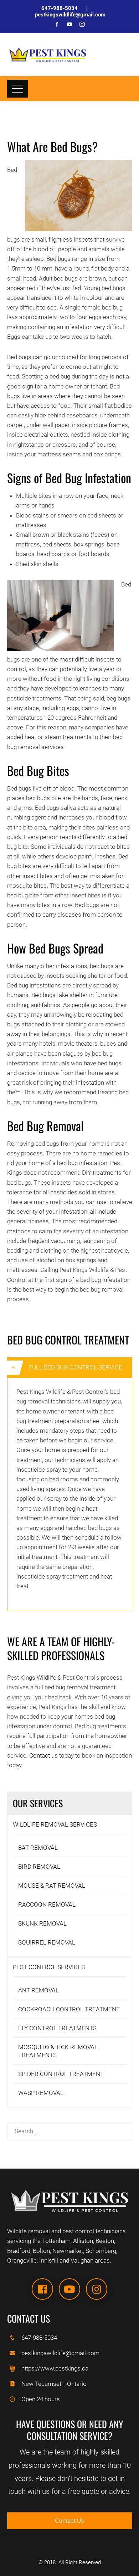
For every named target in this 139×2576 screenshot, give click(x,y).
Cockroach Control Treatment (69, 2009)
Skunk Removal (42, 1923)
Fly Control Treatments (57, 2028)
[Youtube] (69, 2289)
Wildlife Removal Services (55, 1824)
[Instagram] (97, 2289)
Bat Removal (38, 1848)
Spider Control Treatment (61, 2074)
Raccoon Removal (47, 1904)
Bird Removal (39, 1867)
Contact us (43, 1755)
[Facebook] (42, 2289)
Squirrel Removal (47, 1942)
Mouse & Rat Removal (52, 1886)
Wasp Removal (41, 2093)
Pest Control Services (49, 1967)
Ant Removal (38, 1990)
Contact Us (69, 2521)
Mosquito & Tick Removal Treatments (58, 2051)
